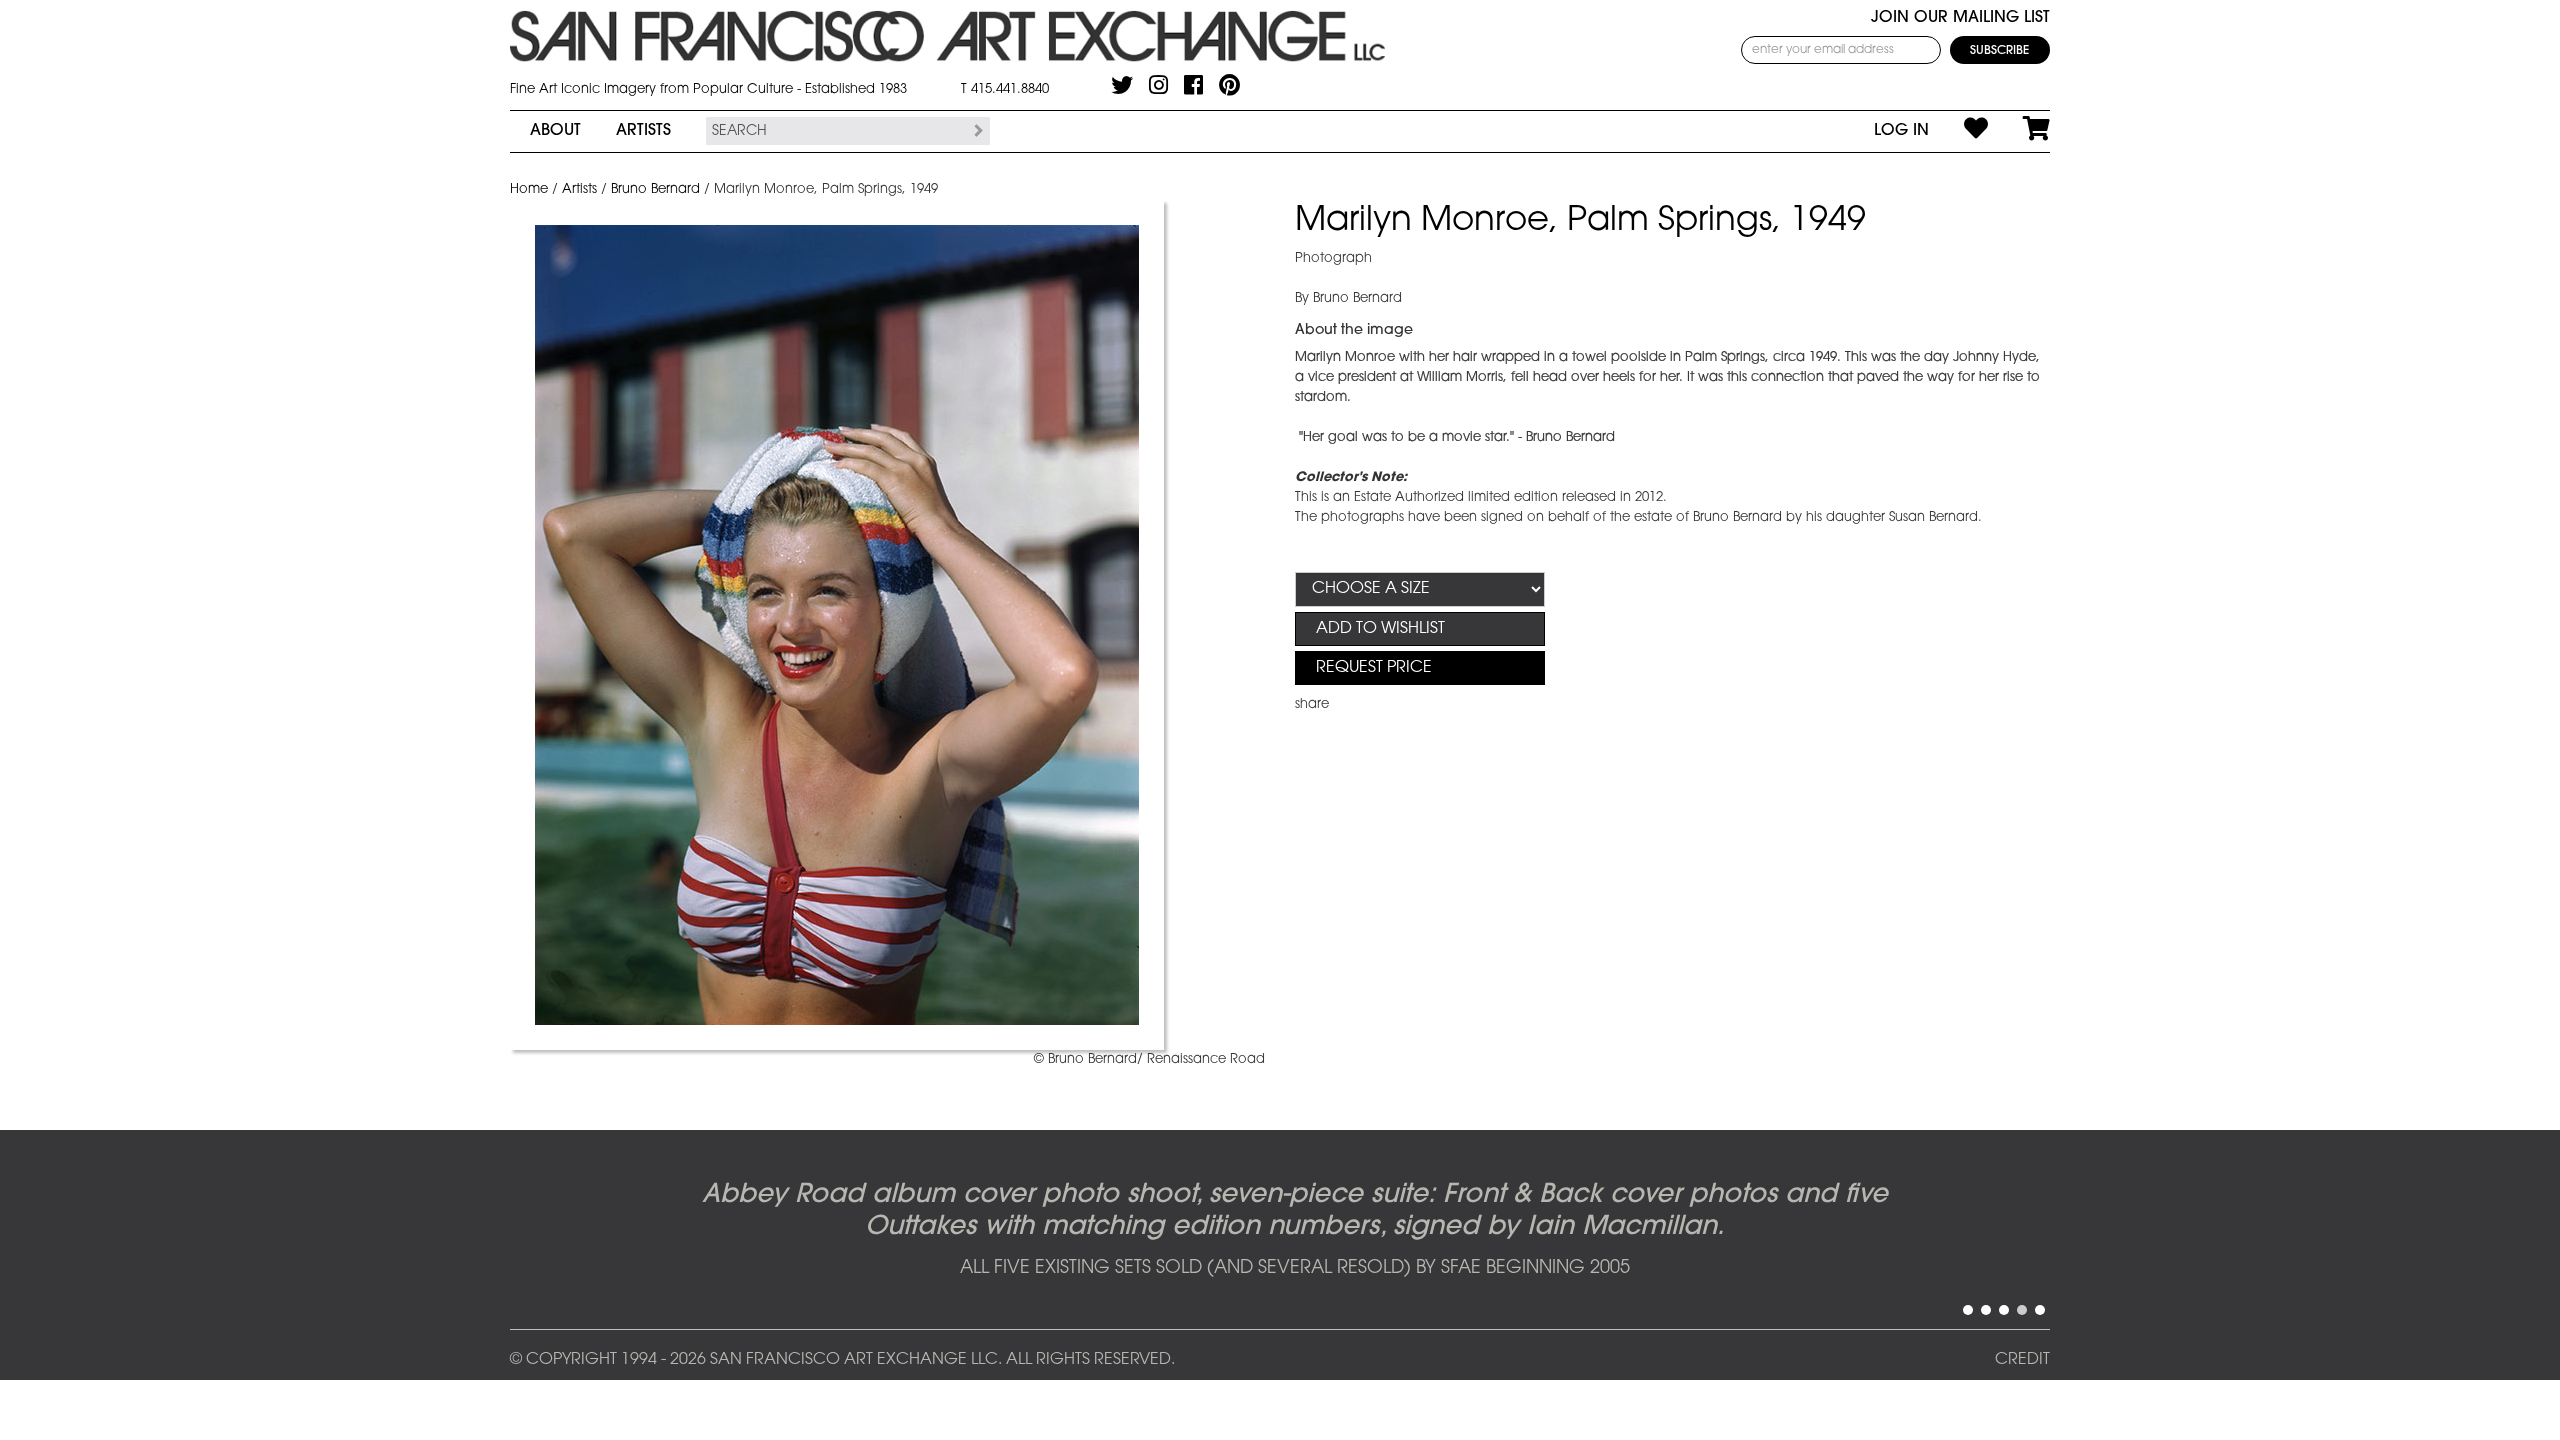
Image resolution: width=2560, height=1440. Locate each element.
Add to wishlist (1380, 629)
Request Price (1374, 668)
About (555, 131)
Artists (643, 131)
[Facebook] (1193, 85)
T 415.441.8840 (1005, 89)
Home (529, 189)
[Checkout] (2019, 131)
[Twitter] (1122, 85)
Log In (1901, 131)
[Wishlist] (1958, 131)
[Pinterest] (1229, 85)
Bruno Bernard (655, 189)
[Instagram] (1158, 85)
